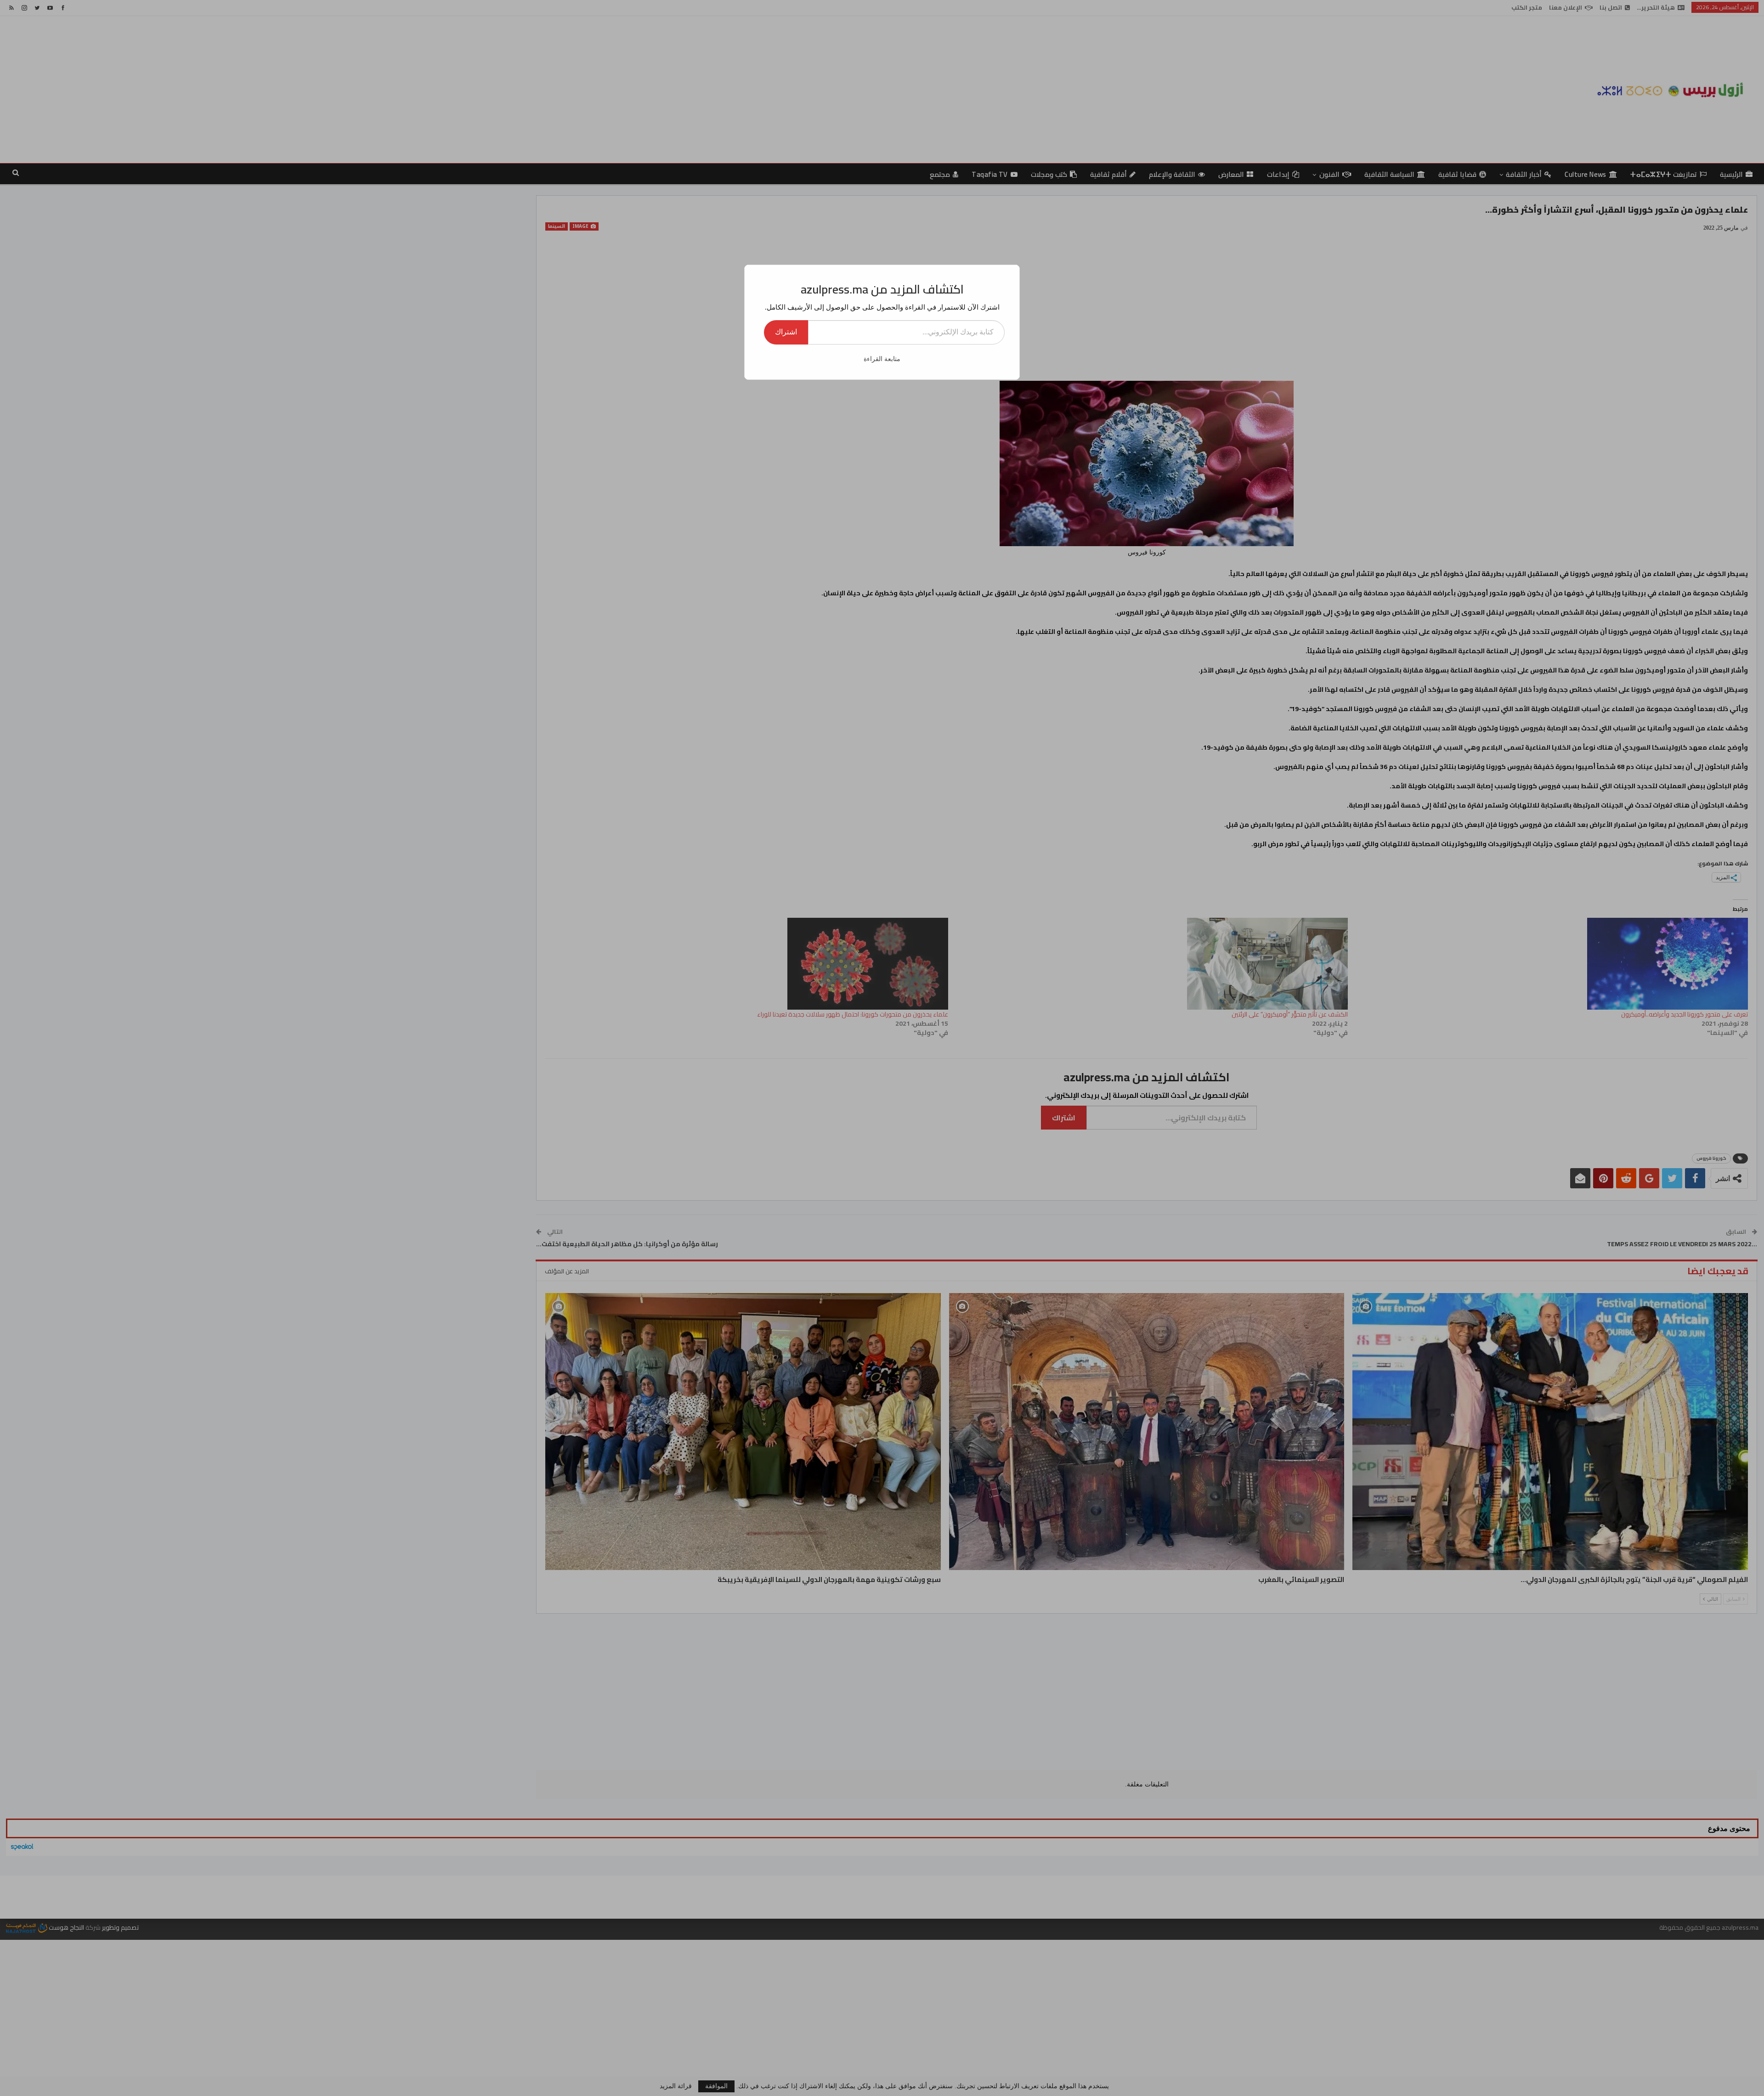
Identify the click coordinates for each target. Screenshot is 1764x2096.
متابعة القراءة (882, 359)
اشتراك (786, 332)
